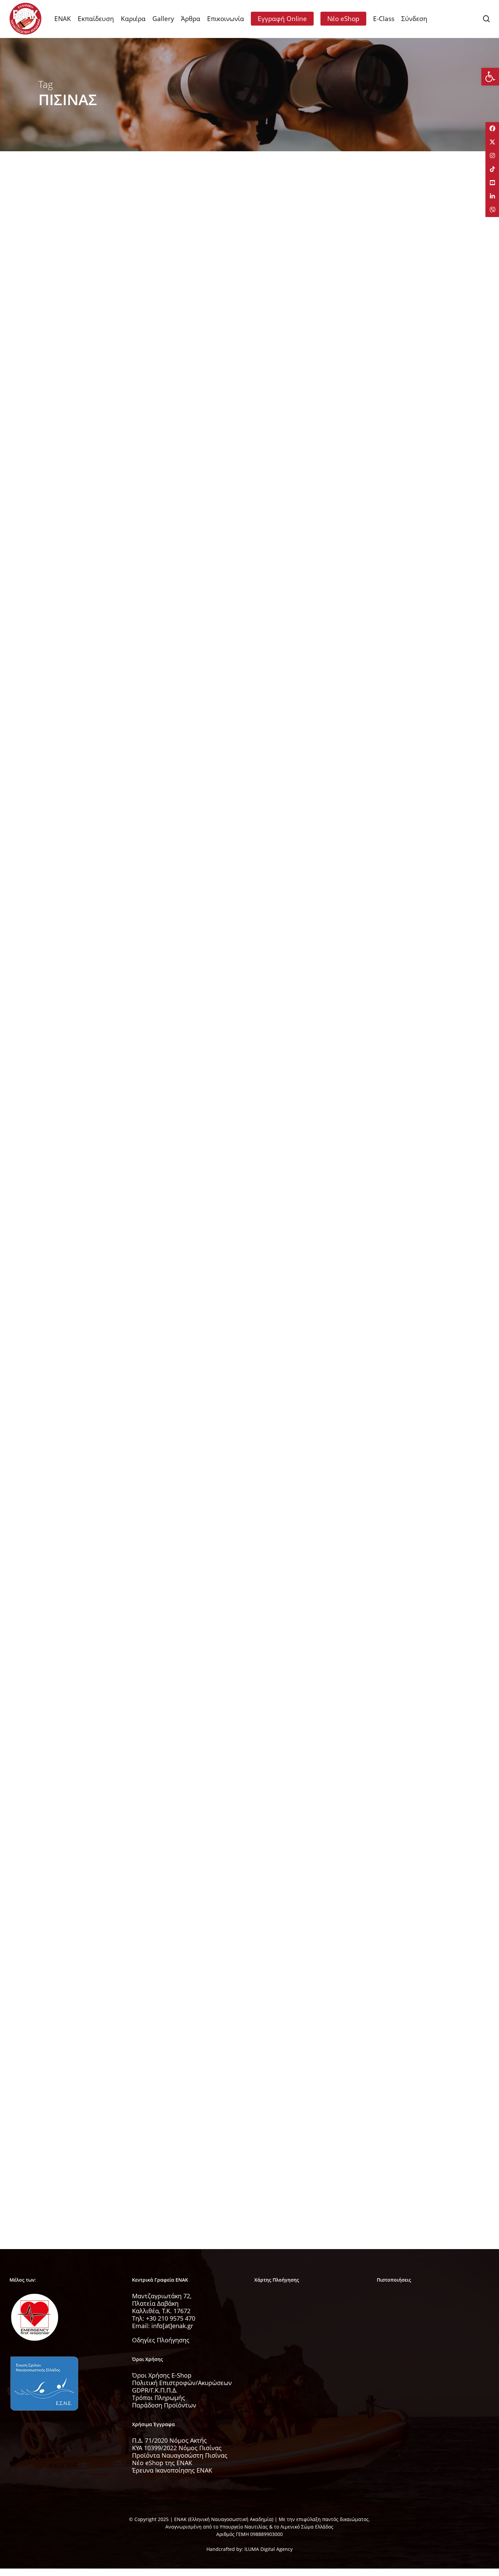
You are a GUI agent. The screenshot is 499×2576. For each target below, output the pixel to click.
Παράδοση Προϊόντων (164, 2405)
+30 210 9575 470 (171, 2318)
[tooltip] (492, 129)
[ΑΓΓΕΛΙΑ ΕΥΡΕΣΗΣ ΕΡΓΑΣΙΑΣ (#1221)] (104, 1386)
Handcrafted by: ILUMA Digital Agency (249, 2549)
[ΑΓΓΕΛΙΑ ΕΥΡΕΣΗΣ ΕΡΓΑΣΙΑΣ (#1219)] (104, 911)
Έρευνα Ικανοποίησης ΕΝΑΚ (172, 2470)
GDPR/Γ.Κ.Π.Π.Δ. (155, 2390)
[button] (490, 77)
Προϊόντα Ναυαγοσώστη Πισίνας (180, 2455)
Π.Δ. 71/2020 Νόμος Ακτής (169, 2440)
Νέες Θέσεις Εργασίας (74, 488)
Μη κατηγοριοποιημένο (77, 2150)
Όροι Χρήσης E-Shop (162, 2375)
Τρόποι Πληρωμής (159, 2398)
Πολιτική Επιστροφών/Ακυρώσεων (182, 2383)
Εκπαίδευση (62, 302)
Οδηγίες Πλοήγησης (161, 2340)
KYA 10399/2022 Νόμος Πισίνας (177, 2448)
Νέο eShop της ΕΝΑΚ (162, 2463)
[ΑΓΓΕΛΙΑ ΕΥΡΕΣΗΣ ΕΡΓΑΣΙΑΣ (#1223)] (104, 1181)
